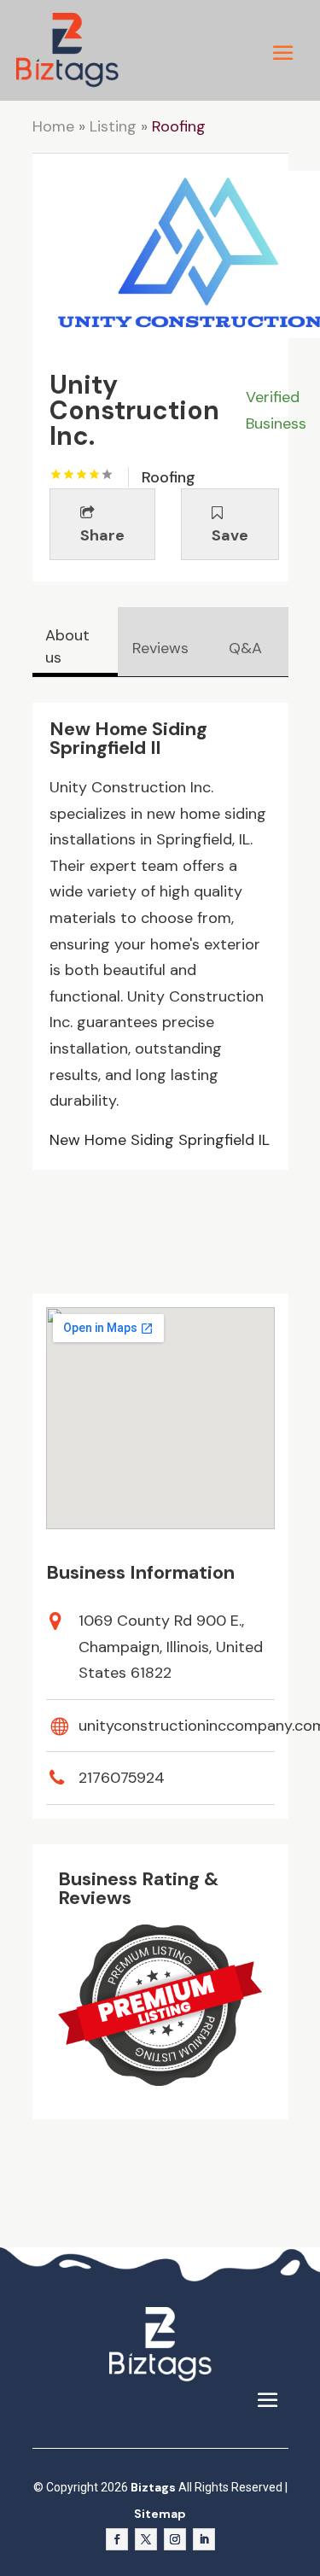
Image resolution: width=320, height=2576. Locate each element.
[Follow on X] (146, 2539)
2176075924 (122, 1778)
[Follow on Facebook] (117, 2539)
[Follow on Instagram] (175, 2539)
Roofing (179, 126)
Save (230, 535)
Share (102, 535)
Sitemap (160, 2514)
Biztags (153, 2487)
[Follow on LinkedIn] (204, 2539)
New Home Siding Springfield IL (160, 1140)
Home (53, 126)
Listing (113, 126)
